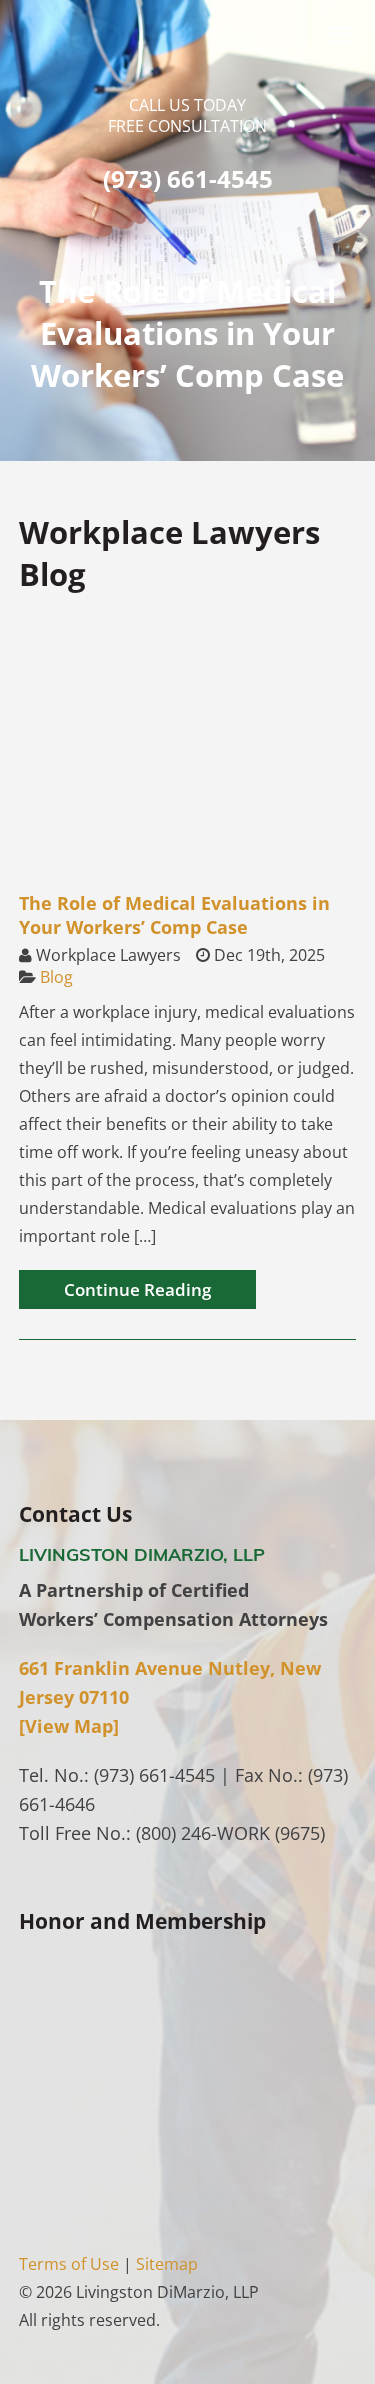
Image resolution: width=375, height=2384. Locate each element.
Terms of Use (69, 2264)
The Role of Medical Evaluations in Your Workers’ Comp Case (174, 915)
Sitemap (167, 2264)
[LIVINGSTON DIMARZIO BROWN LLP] (188, 69)
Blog (56, 977)
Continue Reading (137, 1289)
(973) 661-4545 (188, 178)
